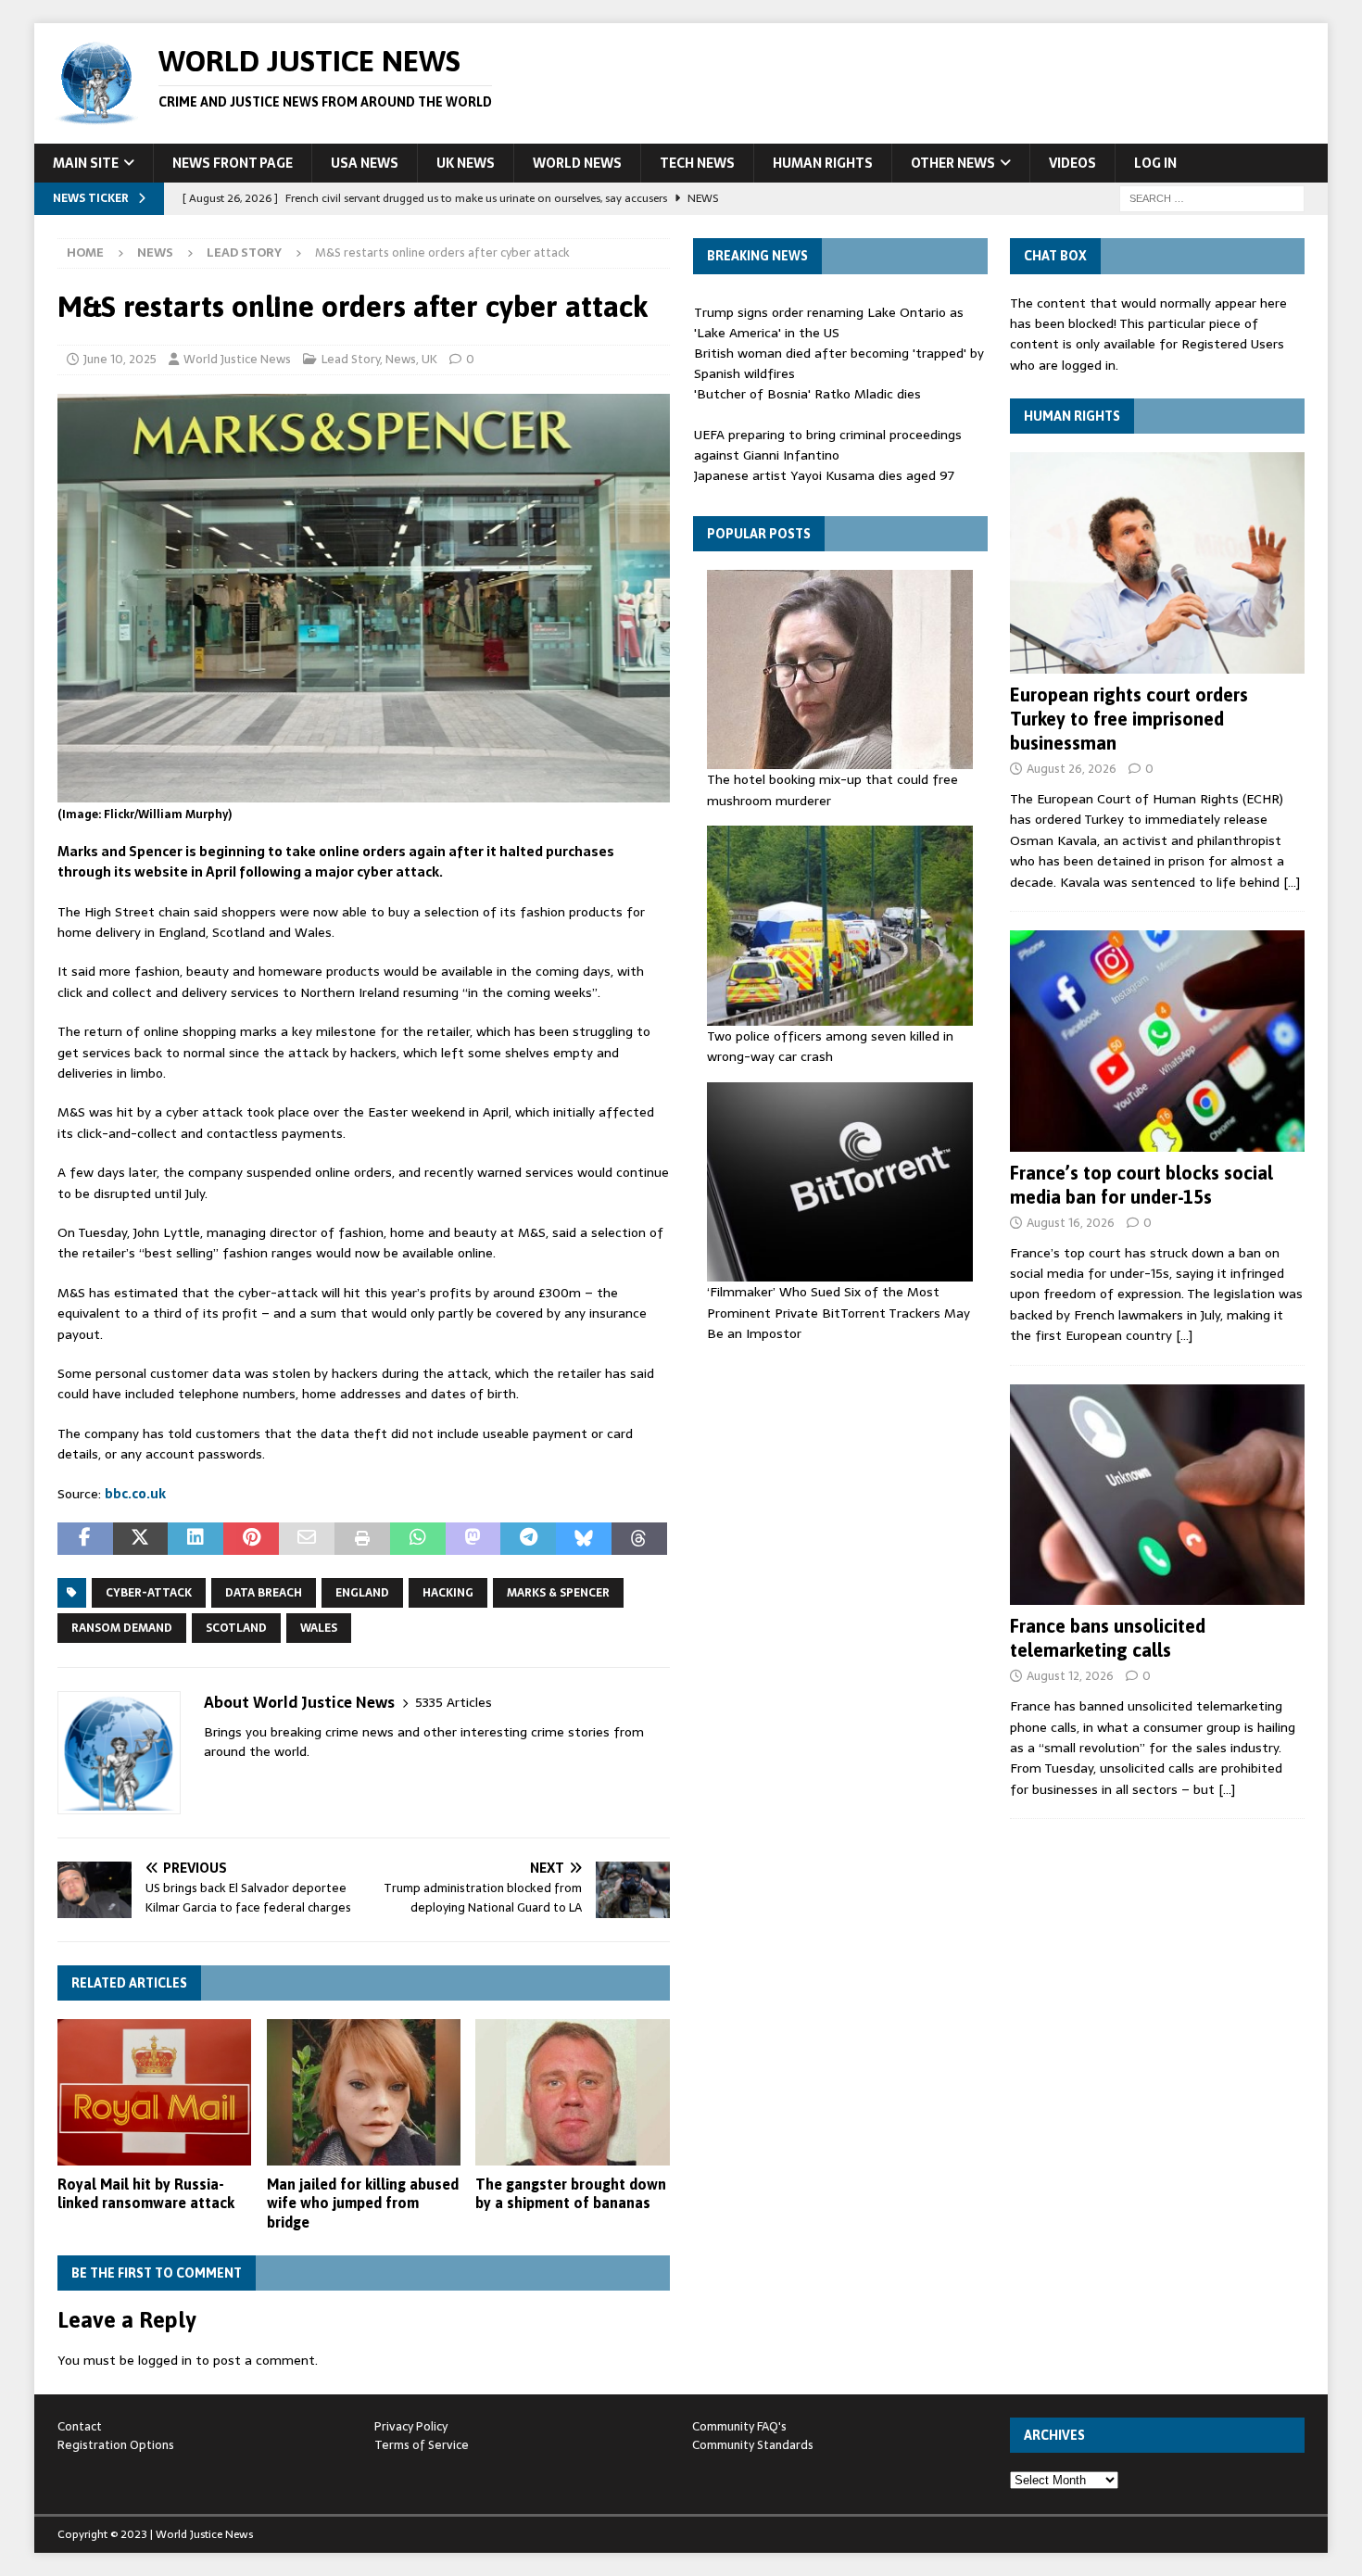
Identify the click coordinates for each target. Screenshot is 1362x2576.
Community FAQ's (739, 2426)
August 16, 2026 (1071, 1223)
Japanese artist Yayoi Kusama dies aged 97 (824, 475)
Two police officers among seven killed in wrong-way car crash (830, 1046)
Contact (80, 2426)
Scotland (236, 1628)
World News (577, 163)
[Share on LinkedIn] (195, 1539)
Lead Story (351, 359)
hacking (448, 1593)
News (155, 253)
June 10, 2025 (120, 359)
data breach (264, 1593)
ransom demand (122, 1628)
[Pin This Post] (251, 1539)
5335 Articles (454, 1703)
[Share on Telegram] (528, 1539)
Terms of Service (422, 2445)
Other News (953, 163)
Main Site (86, 163)
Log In (1155, 163)
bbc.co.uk (135, 1494)
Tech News (697, 163)
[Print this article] (362, 1539)
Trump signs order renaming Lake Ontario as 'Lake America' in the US (829, 322)
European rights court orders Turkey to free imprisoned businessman (1129, 719)
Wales (319, 1628)
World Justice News (237, 359)
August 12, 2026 (1070, 1676)
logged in (165, 2360)
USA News (365, 163)
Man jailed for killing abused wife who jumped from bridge (363, 2203)
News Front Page (233, 163)
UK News (466, 163)
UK (429, 359)
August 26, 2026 (1072, 769)
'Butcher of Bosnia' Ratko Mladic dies (807, 394)
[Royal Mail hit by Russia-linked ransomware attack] (154, 2092)
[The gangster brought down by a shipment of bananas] (572, 2092)
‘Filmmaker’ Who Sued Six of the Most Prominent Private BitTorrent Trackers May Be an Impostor (839, 1313)
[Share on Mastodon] (473, 1539)
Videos (1072, 163)
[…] (1292, 882)
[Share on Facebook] (85, 1539)
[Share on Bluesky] (584, 1539)
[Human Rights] (1157, 563)
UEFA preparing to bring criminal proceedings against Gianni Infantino (828, 445)
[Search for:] (1212, 197)
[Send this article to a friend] (307, 1539)
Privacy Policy (411, 2426)
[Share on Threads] (639, 1539)
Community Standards (753, 2445)
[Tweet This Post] (141, 1539)
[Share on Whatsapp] (418, 1539)
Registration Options (116, 2445)
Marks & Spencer (558, 1593)
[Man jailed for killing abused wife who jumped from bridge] (364, 2092)
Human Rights (823, 163)
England (362, 1593)
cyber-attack (149, 1593)
